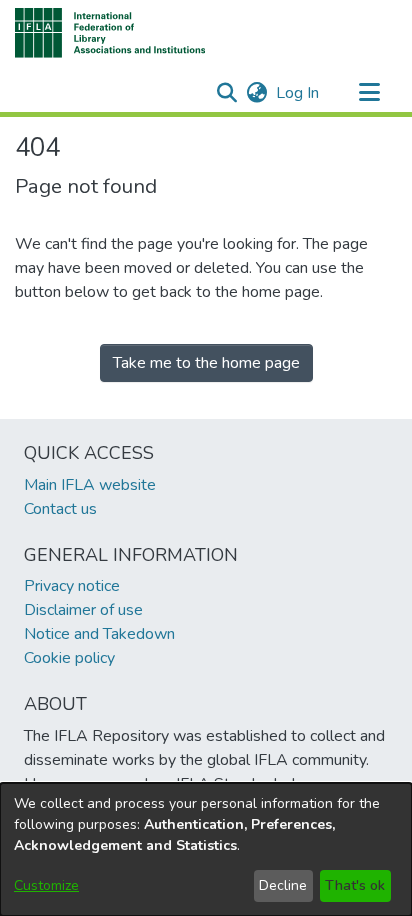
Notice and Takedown (99, 634)
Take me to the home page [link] (206, 363)
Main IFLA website (90, 485)
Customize (46, 885)
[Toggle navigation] (369, 93)
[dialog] (206, 849)
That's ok (355, 885)
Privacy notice (72, 586)
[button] (110, 33)
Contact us (60, 509)
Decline (283, 885)
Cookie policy (69, 658)
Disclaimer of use (83, 610)
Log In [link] (298, 93)
